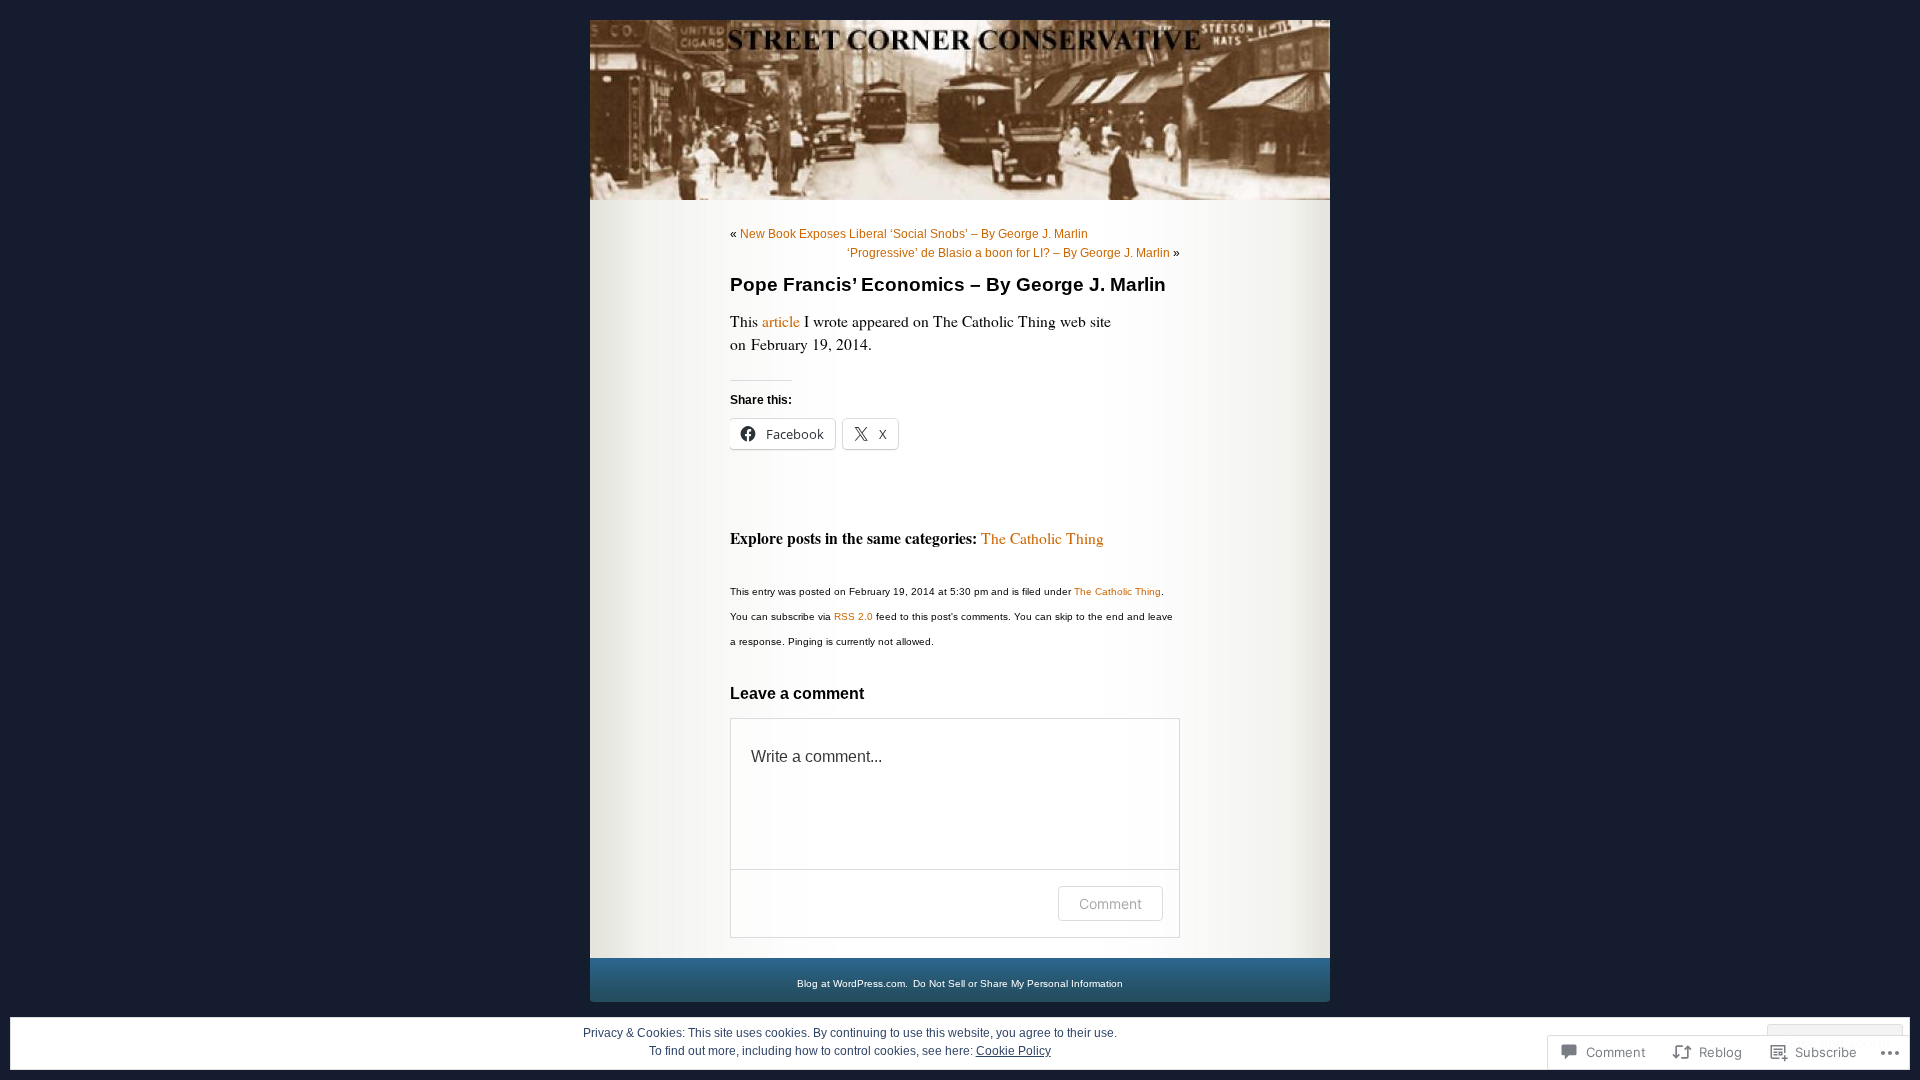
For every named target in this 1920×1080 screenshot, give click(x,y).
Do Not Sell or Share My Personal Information (1018, 983)
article (781, 321)
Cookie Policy (1013, 1051)
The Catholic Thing (1042, 538)
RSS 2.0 (853, 616)
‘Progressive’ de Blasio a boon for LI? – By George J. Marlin (1008, 253)
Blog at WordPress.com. (852, 983)
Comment (1110, 903)
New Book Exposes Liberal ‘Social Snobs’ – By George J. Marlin (914, 234)
